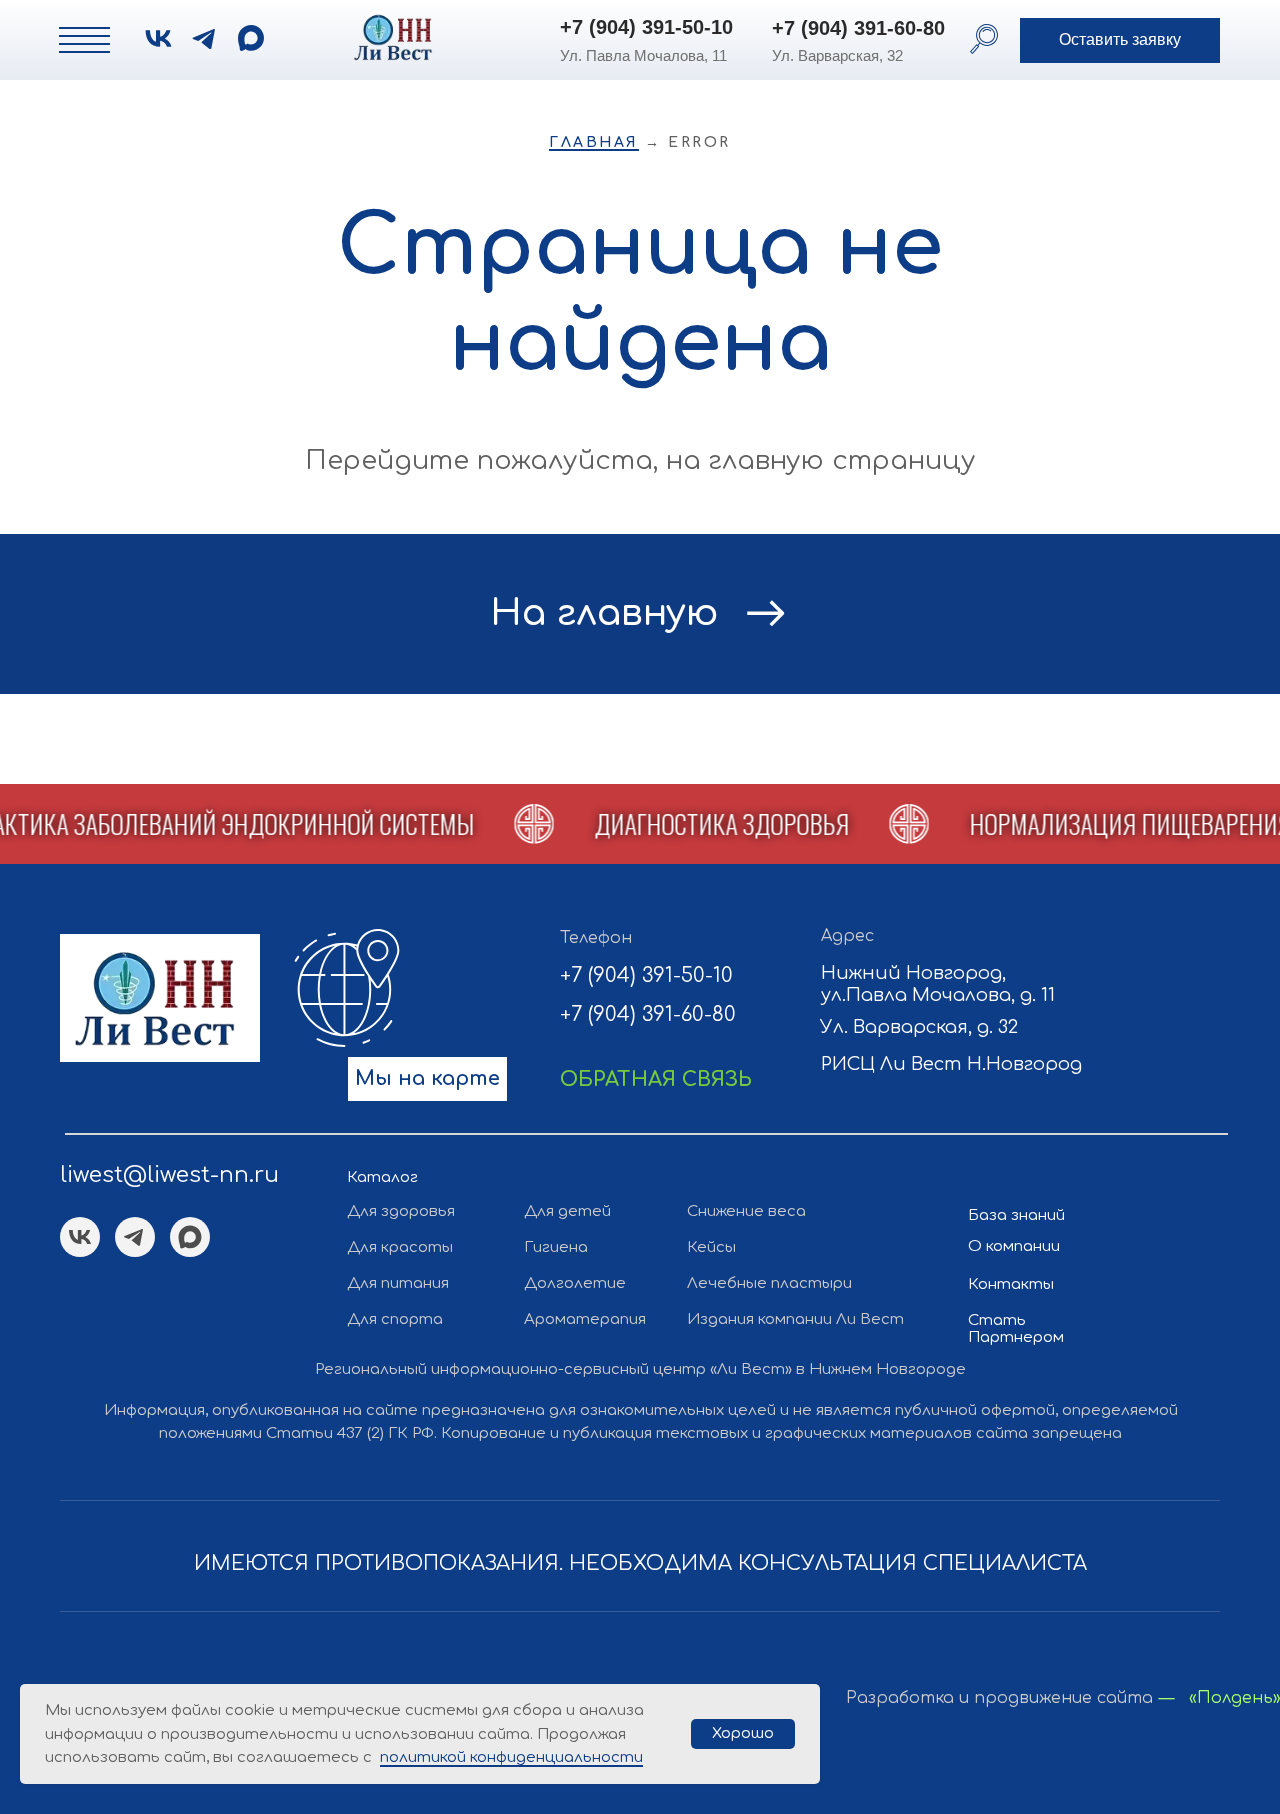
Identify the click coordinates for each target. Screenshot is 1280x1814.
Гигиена (556, 1247)
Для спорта (395, 1319)
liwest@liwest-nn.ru (169, 1175)
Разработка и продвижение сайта (999, 1698)
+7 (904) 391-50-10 (646, 27)
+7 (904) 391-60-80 (858, 28)
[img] (251, 38)
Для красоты (400, 1247)
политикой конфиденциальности (511, 1757)
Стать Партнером (1016, 1329)
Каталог (382, 1177)
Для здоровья (401, 1211)
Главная (594, 142)
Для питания (398, 1283)
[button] (1120, 40)
